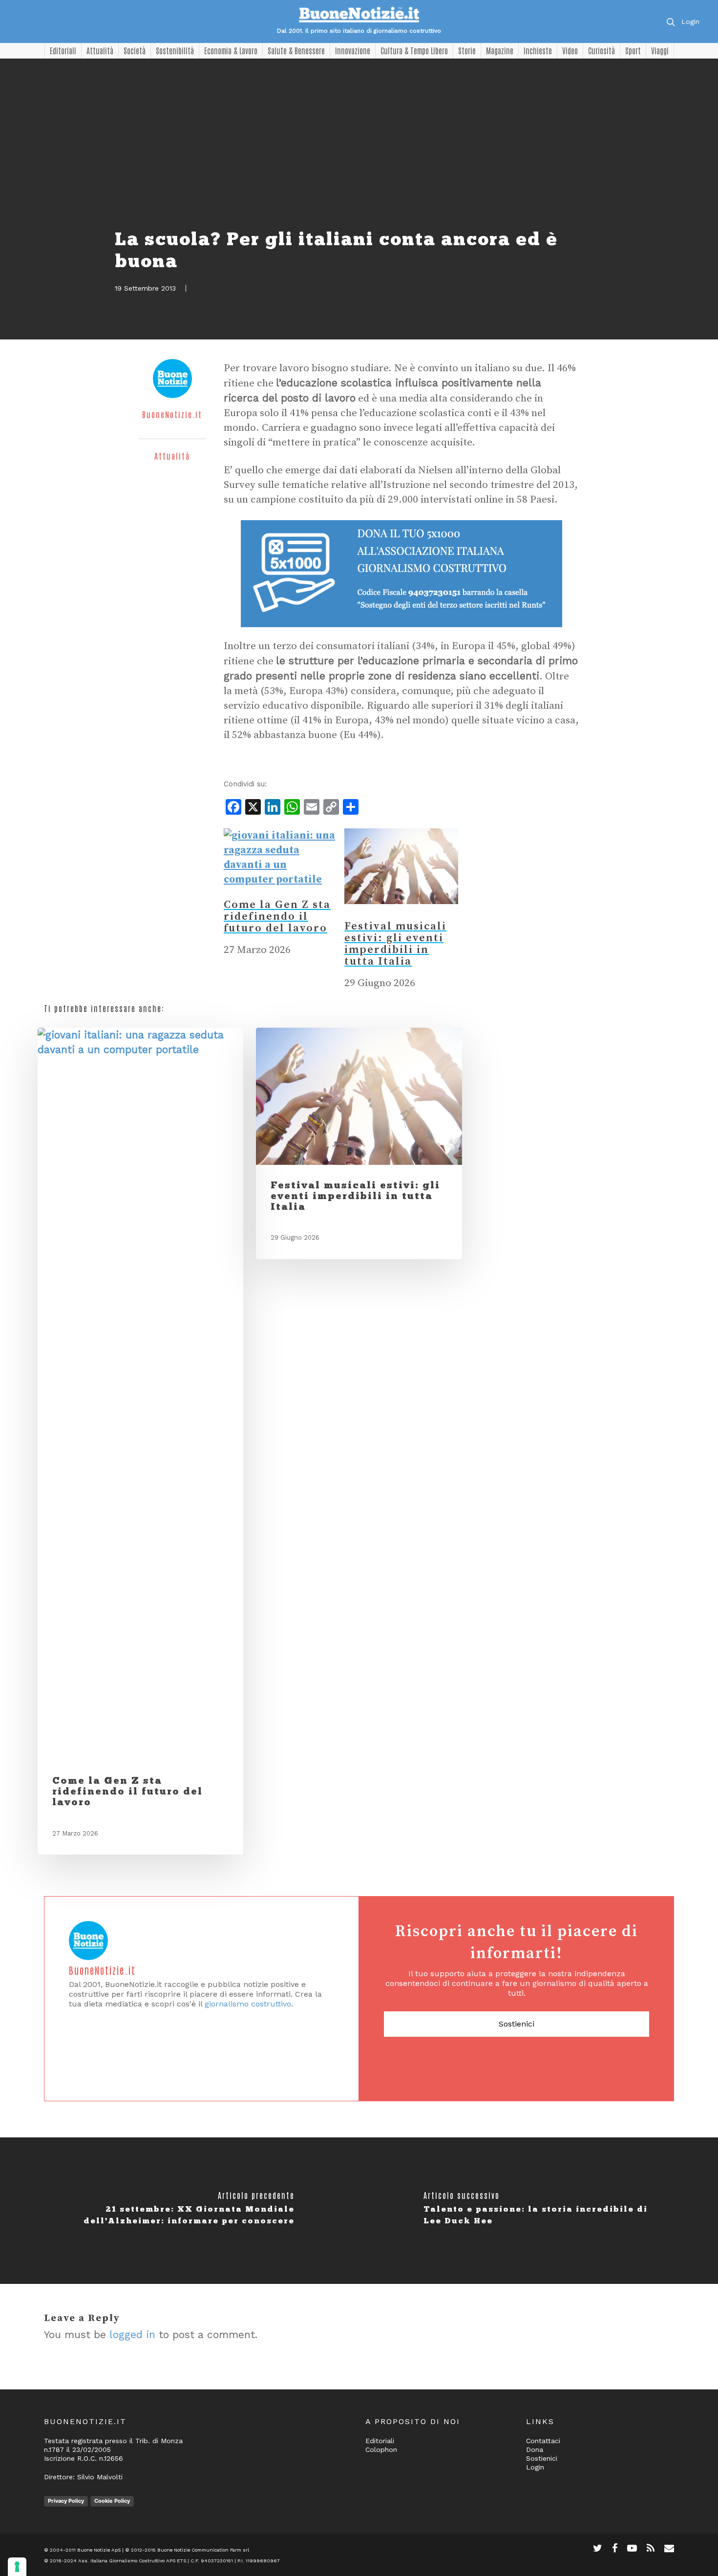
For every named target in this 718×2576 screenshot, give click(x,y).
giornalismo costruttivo (248, 2004)
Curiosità (602, 50)
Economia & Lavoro (231, 50)
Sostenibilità (175, 50)
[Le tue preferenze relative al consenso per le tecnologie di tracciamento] (17, 2567)
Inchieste (538, 50)
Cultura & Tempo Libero (414, 50)
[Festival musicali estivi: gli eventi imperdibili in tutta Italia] (401, 913)
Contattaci (543, 2441)
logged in (132, 2334)
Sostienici (517, 2024)
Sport (633, 50)
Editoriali (63, 50)
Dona (535, 2449)
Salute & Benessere (296, 50)
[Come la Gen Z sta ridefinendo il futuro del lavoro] (281, 880)
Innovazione (353, 50)
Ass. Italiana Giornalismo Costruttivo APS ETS (132, 2561)
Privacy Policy (66, 2501)
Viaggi (660, 50)
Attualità (100, 50)
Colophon (381, 2449)
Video (570, 50)
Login (690, 21)
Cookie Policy (112, 2501)
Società (135, 50)
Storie (467, 50)
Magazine (500, 50)
